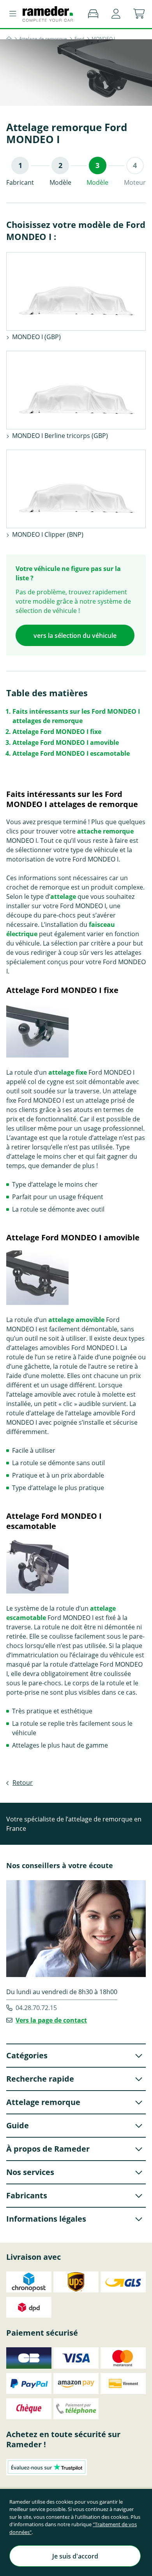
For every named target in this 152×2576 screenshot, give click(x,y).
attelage (63, 897)
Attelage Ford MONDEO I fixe (57, 732)
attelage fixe (68, 1072)
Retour (23, 1783)
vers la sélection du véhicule (75, 636)
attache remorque (105, 831)
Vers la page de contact (51, 2020)
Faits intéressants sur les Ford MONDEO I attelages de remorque (76, 716)
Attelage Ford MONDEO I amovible (66, 743)
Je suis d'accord (75, 2556)
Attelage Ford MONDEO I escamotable (71, 753)
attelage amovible (76, 1320)
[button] (116, 14)
